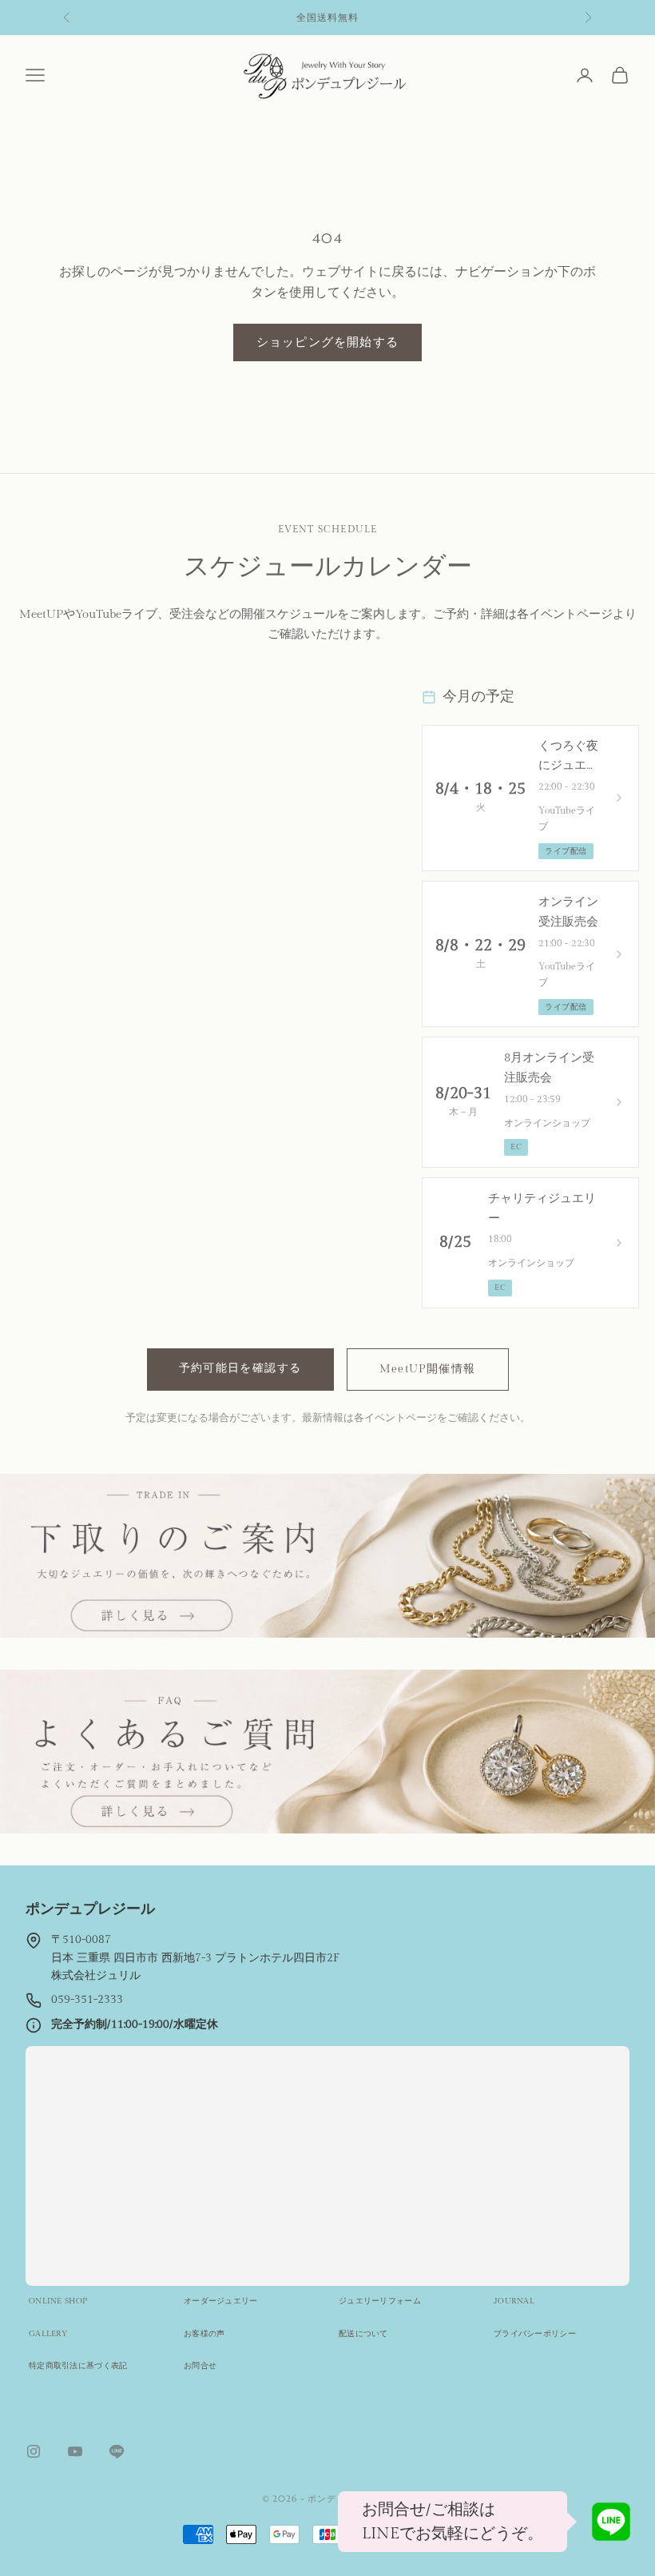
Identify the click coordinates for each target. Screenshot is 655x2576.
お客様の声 (204, 2334)
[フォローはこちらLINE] (117, 2451)
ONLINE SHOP (58, 2301)
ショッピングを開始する (327, 342)
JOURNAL (514, 2301)
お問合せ (200, 2366)
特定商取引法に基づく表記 (78, 2366)
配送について (363, 2334)
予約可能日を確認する (240, 1368)
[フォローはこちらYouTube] (75, 2451)
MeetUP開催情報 (428, 1369)
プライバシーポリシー (535, 2334)
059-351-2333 (87, 2000)
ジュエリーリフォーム (380, 2301)
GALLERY (48, 2334)
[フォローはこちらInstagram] (34, 2451)
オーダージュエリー (221, 2301)
